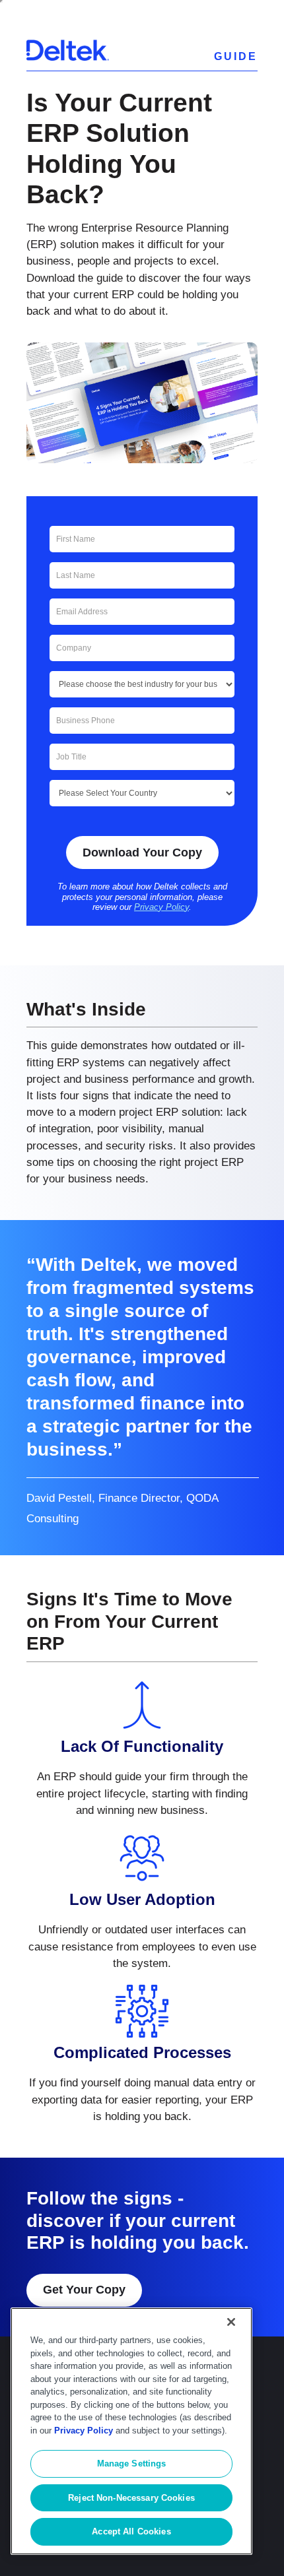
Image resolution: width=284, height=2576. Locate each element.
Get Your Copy (84, 2290)
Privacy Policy (161, 907)
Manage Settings (132, 2463)
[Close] (231, 2322)
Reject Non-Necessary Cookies (131, 2498)
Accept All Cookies (131, 2531)
